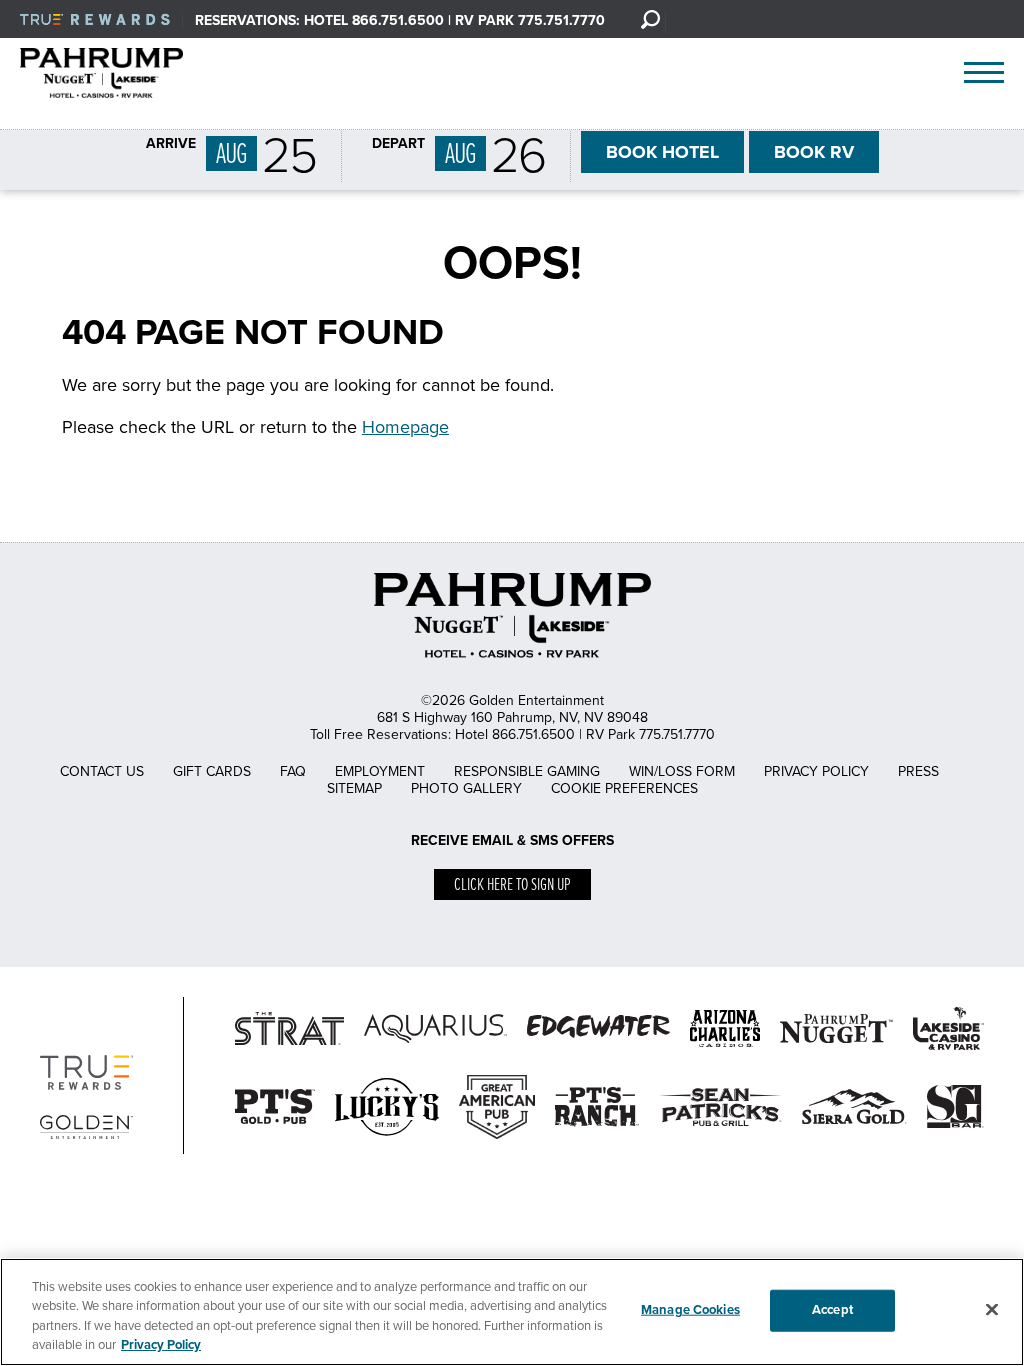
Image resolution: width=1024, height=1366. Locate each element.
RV (814, 152)
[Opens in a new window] (387, 1140)
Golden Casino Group (123, 73)
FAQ (293, 771)
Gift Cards (212, 771)
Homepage (405, 427)
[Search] (650, 19)
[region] (512, 1312)
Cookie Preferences (624, 788)
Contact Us (102, 771)
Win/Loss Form (682, 771)
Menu (984, 73)
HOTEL (662, 152)
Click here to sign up (512, 885)
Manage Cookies (690, 1310)
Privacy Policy (816, 771)
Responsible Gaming (527, 771)
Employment (380, 771)
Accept (832, 1310)
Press (918, 771)
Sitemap (354, 788)
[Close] (992, 1309)
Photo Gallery (466, 788)
